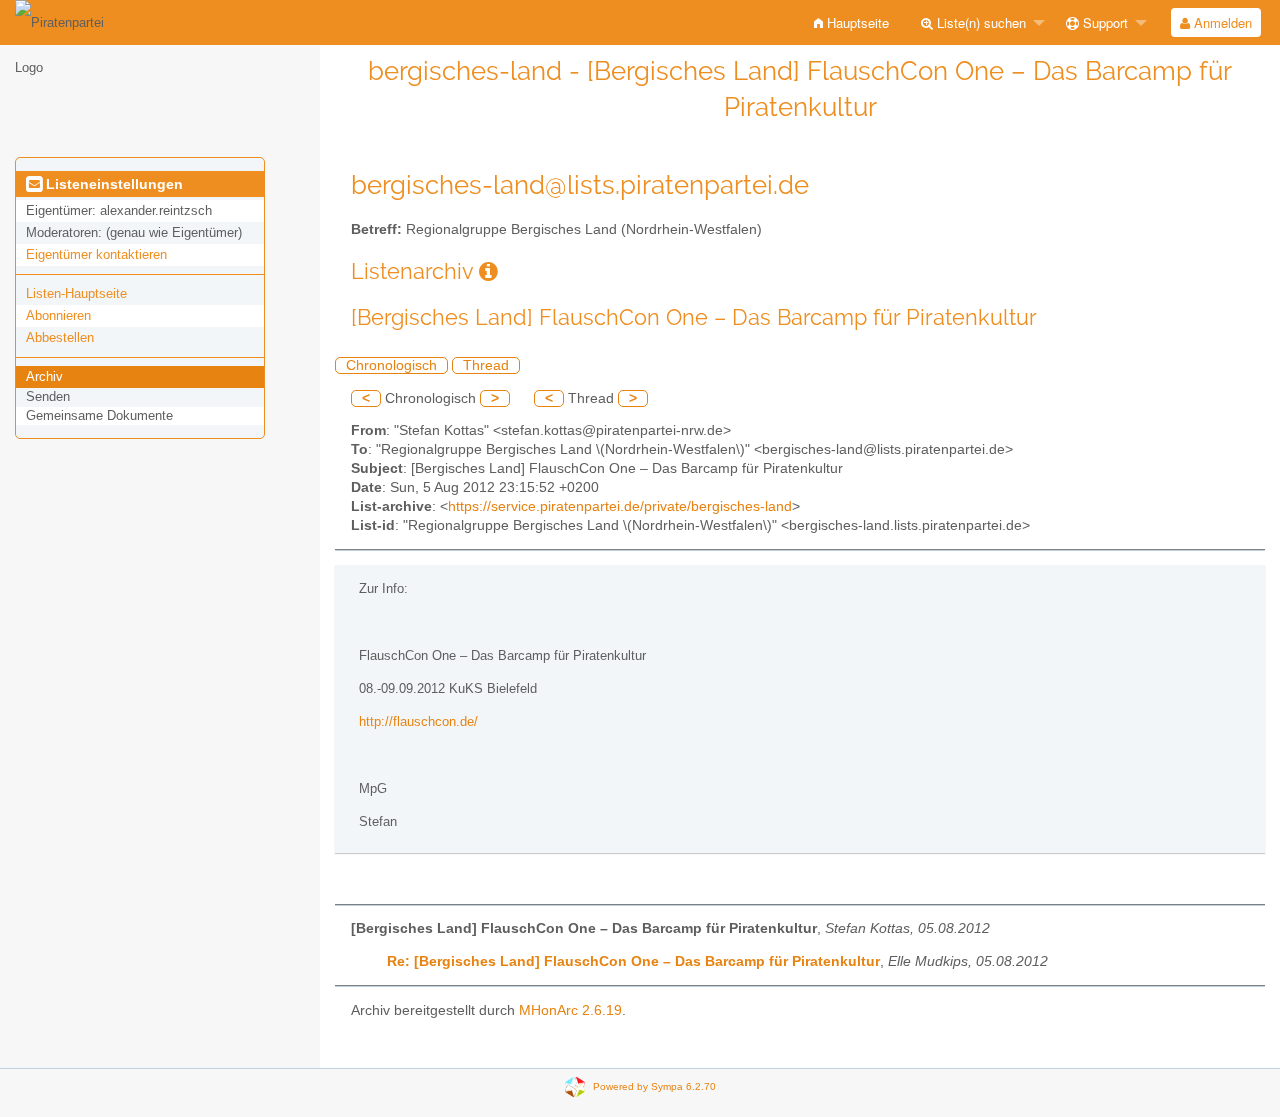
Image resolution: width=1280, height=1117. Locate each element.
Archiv (44, 376)
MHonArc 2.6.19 (570, 1010)
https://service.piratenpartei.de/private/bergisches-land (620, 506)
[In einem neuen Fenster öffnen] (488, 271)
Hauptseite (856, 22)
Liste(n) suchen (979, 22)
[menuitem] (851, 22)
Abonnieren (58, 315)
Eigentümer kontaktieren (96, 254)
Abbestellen (60, 337)
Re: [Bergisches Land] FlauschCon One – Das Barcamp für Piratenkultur (633, 961)
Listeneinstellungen (112, 184)
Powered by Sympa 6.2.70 (654, 1085)
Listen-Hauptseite (76, 293)
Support (1103, 22)
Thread (486, 365)
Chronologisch (391, 365)
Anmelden (1221, 22)
